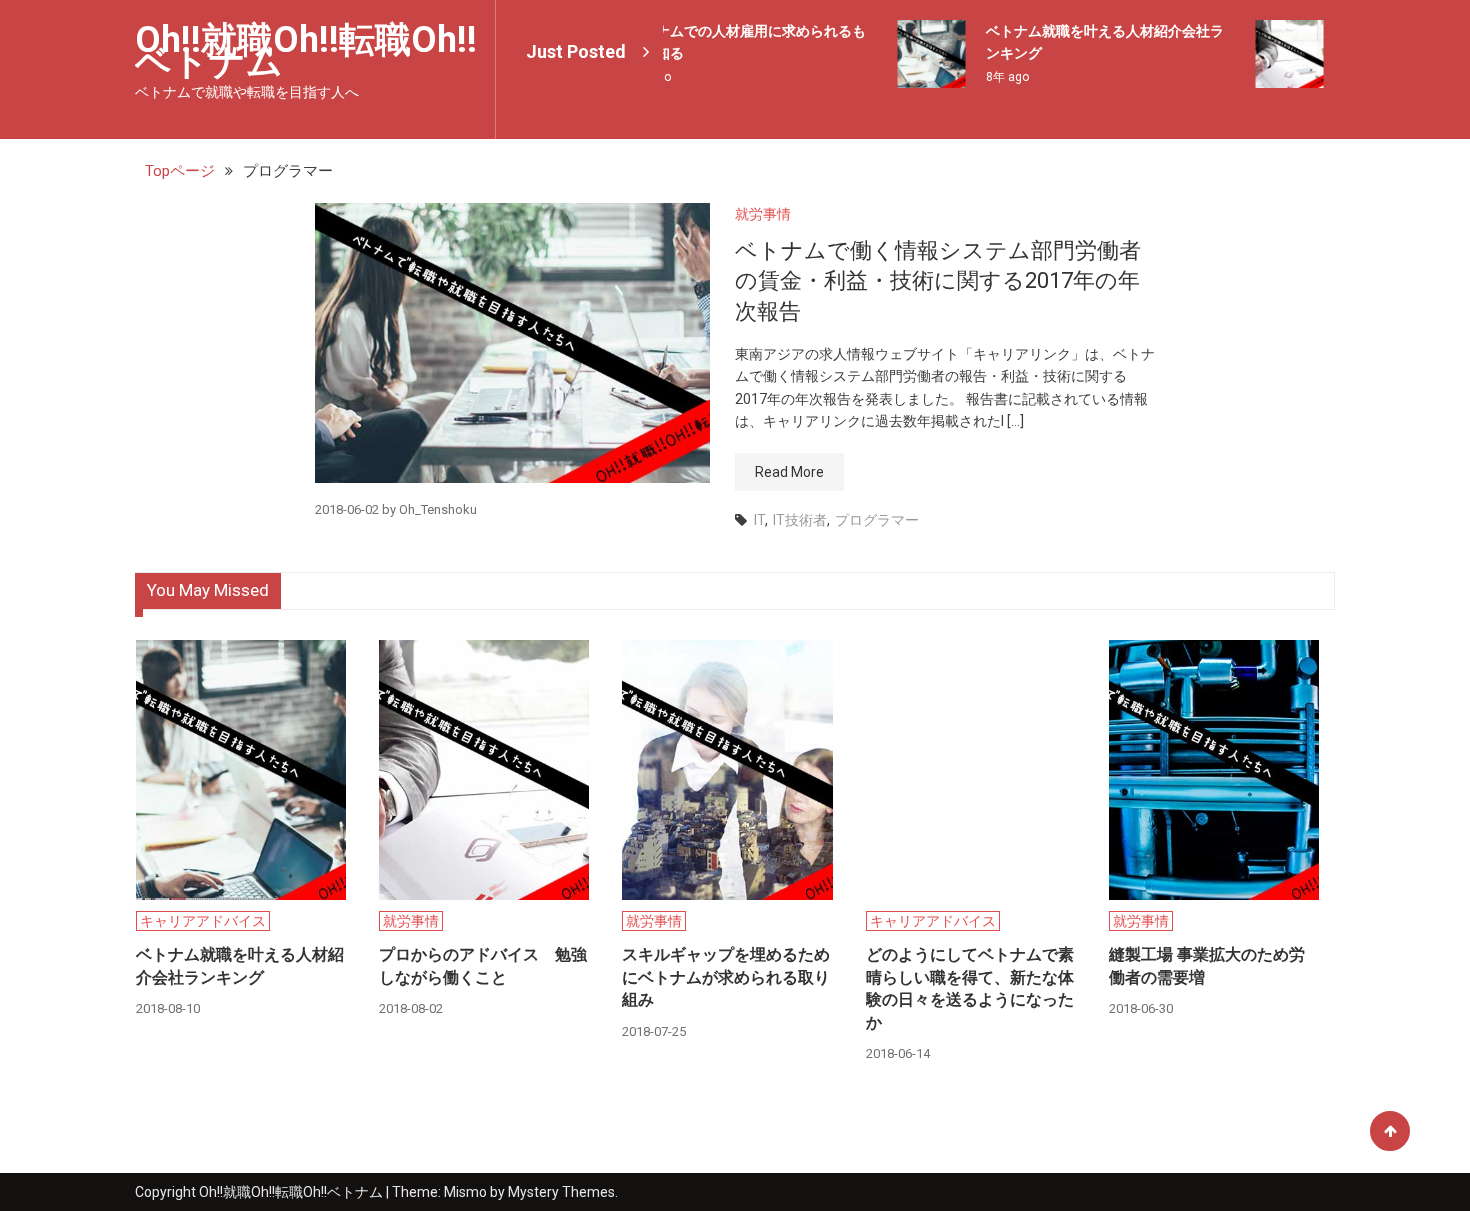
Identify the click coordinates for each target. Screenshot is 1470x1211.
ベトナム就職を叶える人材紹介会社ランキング (240, 965)
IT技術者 (800, 520)
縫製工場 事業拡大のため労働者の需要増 (1207, 965)
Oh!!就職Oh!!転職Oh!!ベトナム (306, 51)
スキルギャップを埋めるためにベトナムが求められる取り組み (726, 977)
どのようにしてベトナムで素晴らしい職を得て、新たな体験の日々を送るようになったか (970, 988)
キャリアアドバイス (203, 921)
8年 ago (997, 77)
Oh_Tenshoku (438, 509)
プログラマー (877, 520)
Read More (789, 472)
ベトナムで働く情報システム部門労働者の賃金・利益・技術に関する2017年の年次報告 (938, 281)
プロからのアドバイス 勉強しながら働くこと (483, 965)
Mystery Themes (561, 1192)
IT (759, 520)
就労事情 (763, 214)
